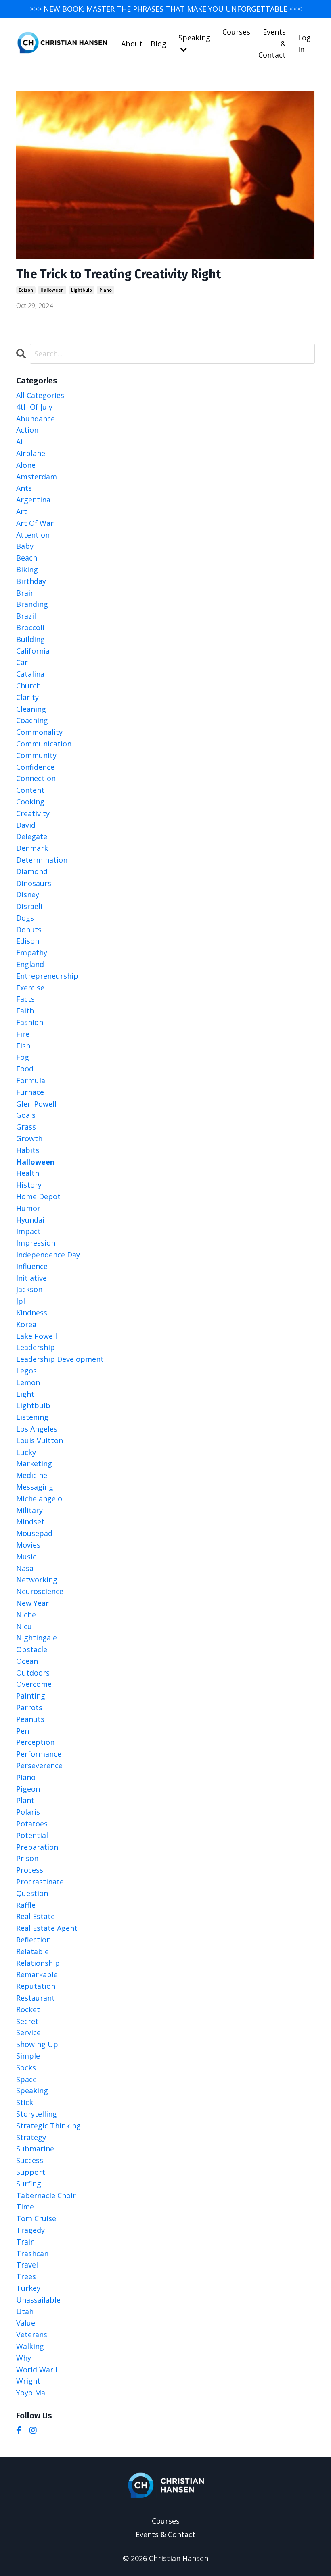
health (28, 1173)
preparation (37, 1847)
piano (106, 290)
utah (25, 2311)
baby (25, 546)
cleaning (31, 709)
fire (23, 1034)
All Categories (40, 395)
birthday (31, 581)
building (30, 639)
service (28, 2032)
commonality (39, 732)
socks (26, 2067)
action (27, 430)
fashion (30, 1022)
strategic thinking (48, 2126)
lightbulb (82, 290)
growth (29, 1138)
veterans (32, 2334)
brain (25, 593)
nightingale (37, 1638)
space (26, 2079)
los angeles (37, 1429)
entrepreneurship (47, 976)
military (29, 1510)
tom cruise (36, 2218)
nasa (25, 1568)
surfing (29, 2184)
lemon (28, 1382)
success (30, 2160)
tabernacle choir (46, 2195)
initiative (31, 1278)
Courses (236, 32)
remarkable (37, 1974)
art (22, 511)
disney (28, 894)
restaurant (36, 1998)
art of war (35, 523)
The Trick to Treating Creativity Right (118, 274)
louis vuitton (40, 1440)
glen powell (36, 1104)
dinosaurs (34, 883)
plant (25, 1800)
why (24, 2358)
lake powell (37, 1336)
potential (32, 1835)
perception (35, 1742)
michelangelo (39, 1498)
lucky (26, 1452)
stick (25, 2102)
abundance (36, 419)
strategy (31, 2137)
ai (19, 442)
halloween (52, 290)
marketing (34, 1463)
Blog (158, 44)
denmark (32, 848)
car (22, 662)
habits (28, 1150)
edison (26, 290)
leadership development (60, 1359)
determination (42, 860)
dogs (25, 918)
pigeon (28, 1789)
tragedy (30, 2230)
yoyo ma (31, 2393)
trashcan (32, 2253)
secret (27, 2021)
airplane (31, 453)
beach (27, 558)
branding (32, 604)
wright (28, 2381)
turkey (28, 2288)
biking (27, 569)
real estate (36, 1916)
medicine (32, 1475)
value (26, 2323)
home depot (38, 1196)
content (30, 790)
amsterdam (37, 477)
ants (24, 488)
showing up (37, 2044)
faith (25, 1011)
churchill (31, 686)
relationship (38, 1963)
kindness (32, 1313)
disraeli (29, 906)
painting (31, 1696)
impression (36, 1243)
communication (44, 744)
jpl (21, 1301)
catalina (30, 674)
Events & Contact (272, 44)
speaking (32, 2090)
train (25, 2242)
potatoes (32, 1824)
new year (32, 1603)
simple (28, 2056)
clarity (27, 697)
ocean (27, 1661)
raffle (26, 1905)
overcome (34, 1684)
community (36, 755)
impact (28, 1231)
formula (31, 1080)
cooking (30, 802)
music (26, 1557)
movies (28, 1545)
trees (26, 2276)
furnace (30, 1092)
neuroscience (40, 1591)
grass (26, 1127)
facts (25, 999)
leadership (36, 1347)
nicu (24, 1626)
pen (23, 1731)
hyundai (30, 1220)
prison (27, 1858)
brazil (26, 616)
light (25, 1394)
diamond (32, 871)
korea (26, 1324)
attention (33, 535)
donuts (29, 930)
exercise (30, 988)
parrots (29, 1707)
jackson (29, 1289)
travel (27, 2265)
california (33, 651)
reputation (36, 1986)
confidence (35, 767)
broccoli (30, 627)
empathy (32, 952)
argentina (33, 500)
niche (26, 1615)
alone (26, 465)
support (31, 2172)
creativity (33, 813)
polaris (28, 1812)
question (32, 1893)
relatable (32, 1951)
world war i (37, 2370)
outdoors (33, 1673)
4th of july (34, 407)
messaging (35, 1487)
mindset (30, 1521)
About (132, 44)
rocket (28, 2009)
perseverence (39, 1765)
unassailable (38, 2300)
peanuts (30, 1719)
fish (23, 1046)
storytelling (37, 2114)
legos (26, 1371)
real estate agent (47, 1928)
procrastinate (40, 1882)
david (26, 825)
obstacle (32, 1649)
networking (37, 1580)
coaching (32, 720)
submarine (35, 2149)
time (25, 2207)
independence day (48, 1255)
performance (39, 1754)
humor (28, 1208)
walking (30, 2346)
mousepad (34, 1533)
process (30, 1870)
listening (32, 1417)
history (29, 1185)
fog (23, 1057)
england (30, 964)
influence (32, 1266)
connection (36, 778)
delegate (32, 836)
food (25, 1069)
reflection (34, 1940)
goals (26, 1115)
